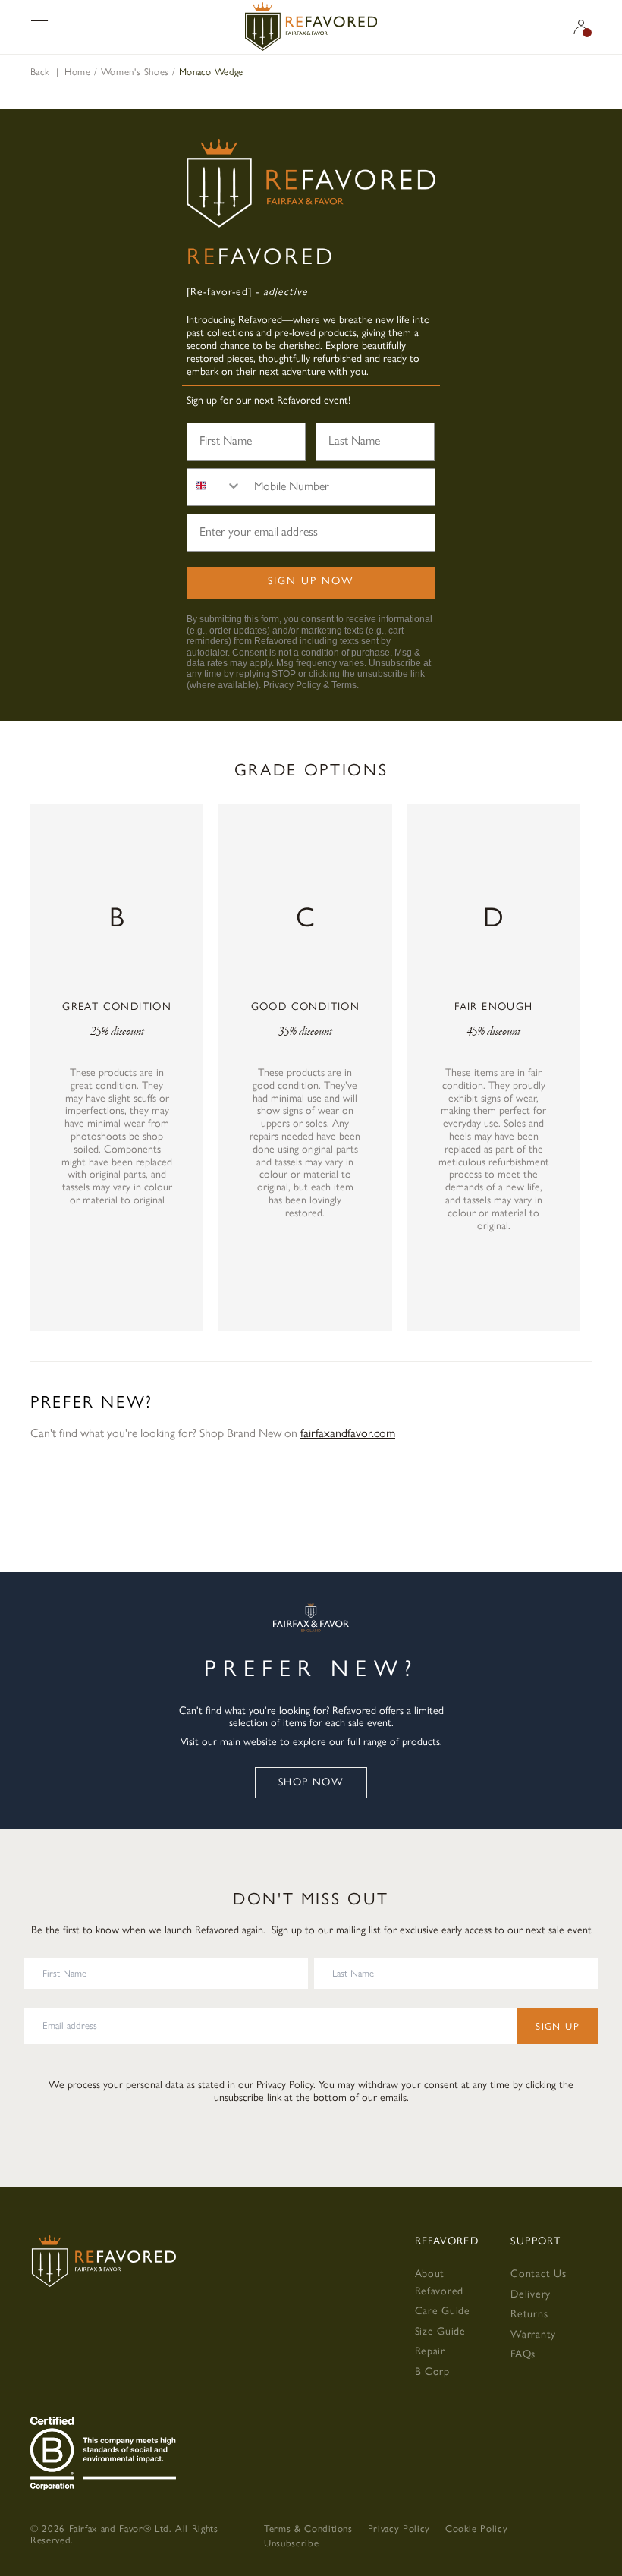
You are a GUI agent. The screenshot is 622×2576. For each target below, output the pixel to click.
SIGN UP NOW (311, 581)
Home (78, 72)
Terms (344, 685)
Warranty (533, 2334)
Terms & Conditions (308, 2529)
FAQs (523, 2354)
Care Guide (443, 2311)
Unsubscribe (291, 2543)
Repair (430, 2351)
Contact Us (538, 2274)
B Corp (432, 2372)
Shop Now (311, 1782)
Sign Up (558, 2026)
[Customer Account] (581, 27)
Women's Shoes (135, 72)
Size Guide (440, 2331)
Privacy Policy (292, 685)
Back (40, 72)
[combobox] (215, 487)
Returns (529, 2314)
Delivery (531, 2294)
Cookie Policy (476, 2529)
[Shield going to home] (311, 27)
